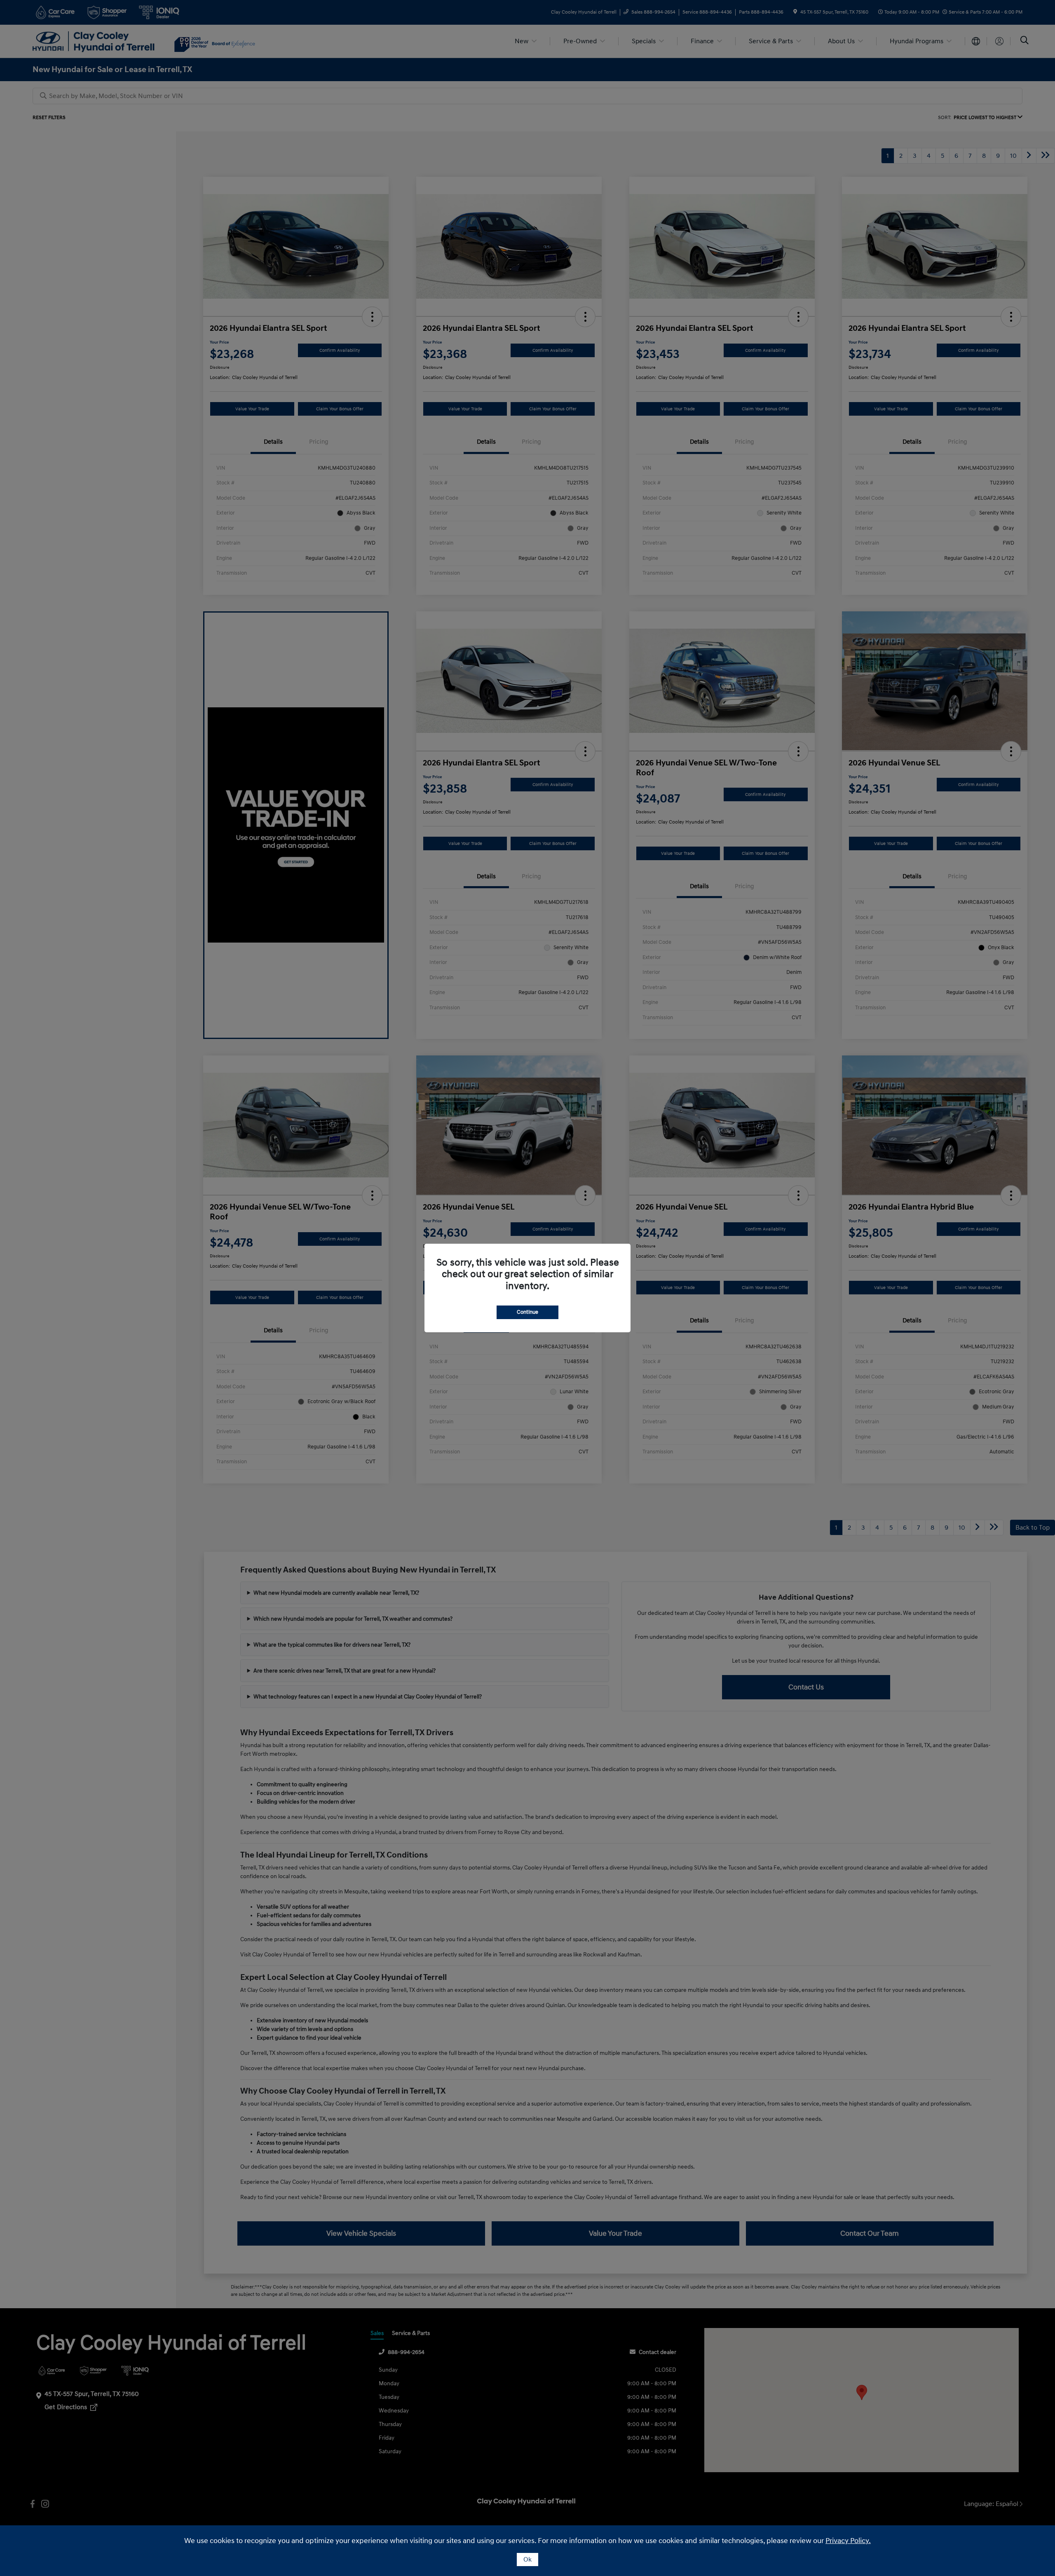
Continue (527, 1312)
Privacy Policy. (848, 2541)
